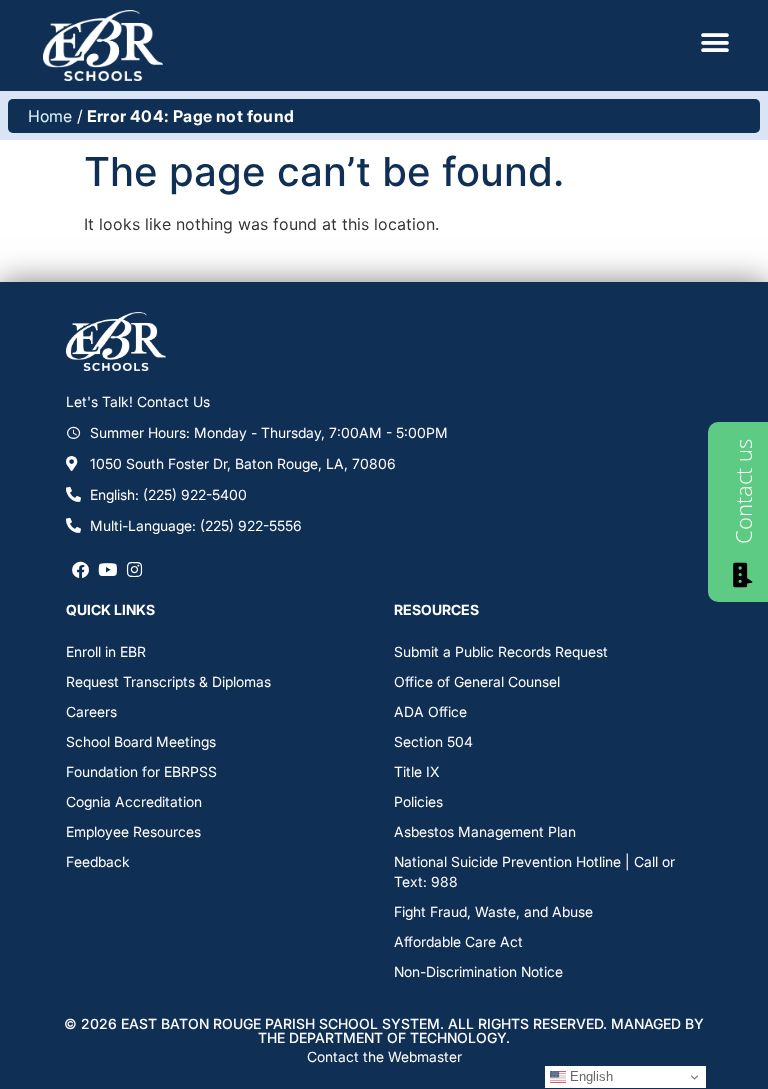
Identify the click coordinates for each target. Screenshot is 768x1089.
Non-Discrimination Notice (478, 971)
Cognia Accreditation (134, 801)
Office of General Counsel (477, 681)
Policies (418, 801)
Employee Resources (133, 831)
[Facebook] (79, 569)
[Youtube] (107, 569)
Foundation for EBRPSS (141, 771)
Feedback (98, 861)
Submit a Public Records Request (501, 651)
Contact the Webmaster (384, 1056)
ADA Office (430, 711)
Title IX (416, 771)
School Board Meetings (141, 741)
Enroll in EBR (106, 651)
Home (50, 116)
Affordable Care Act (458, 941)
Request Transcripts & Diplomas (168, 681)
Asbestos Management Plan (485, 831)
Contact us (743, 491)
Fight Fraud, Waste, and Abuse (493, 911)
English (589, 1076)
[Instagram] (134, 569)
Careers (91, 711)
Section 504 (433, 741)
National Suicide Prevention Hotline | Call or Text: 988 (534, 871)
